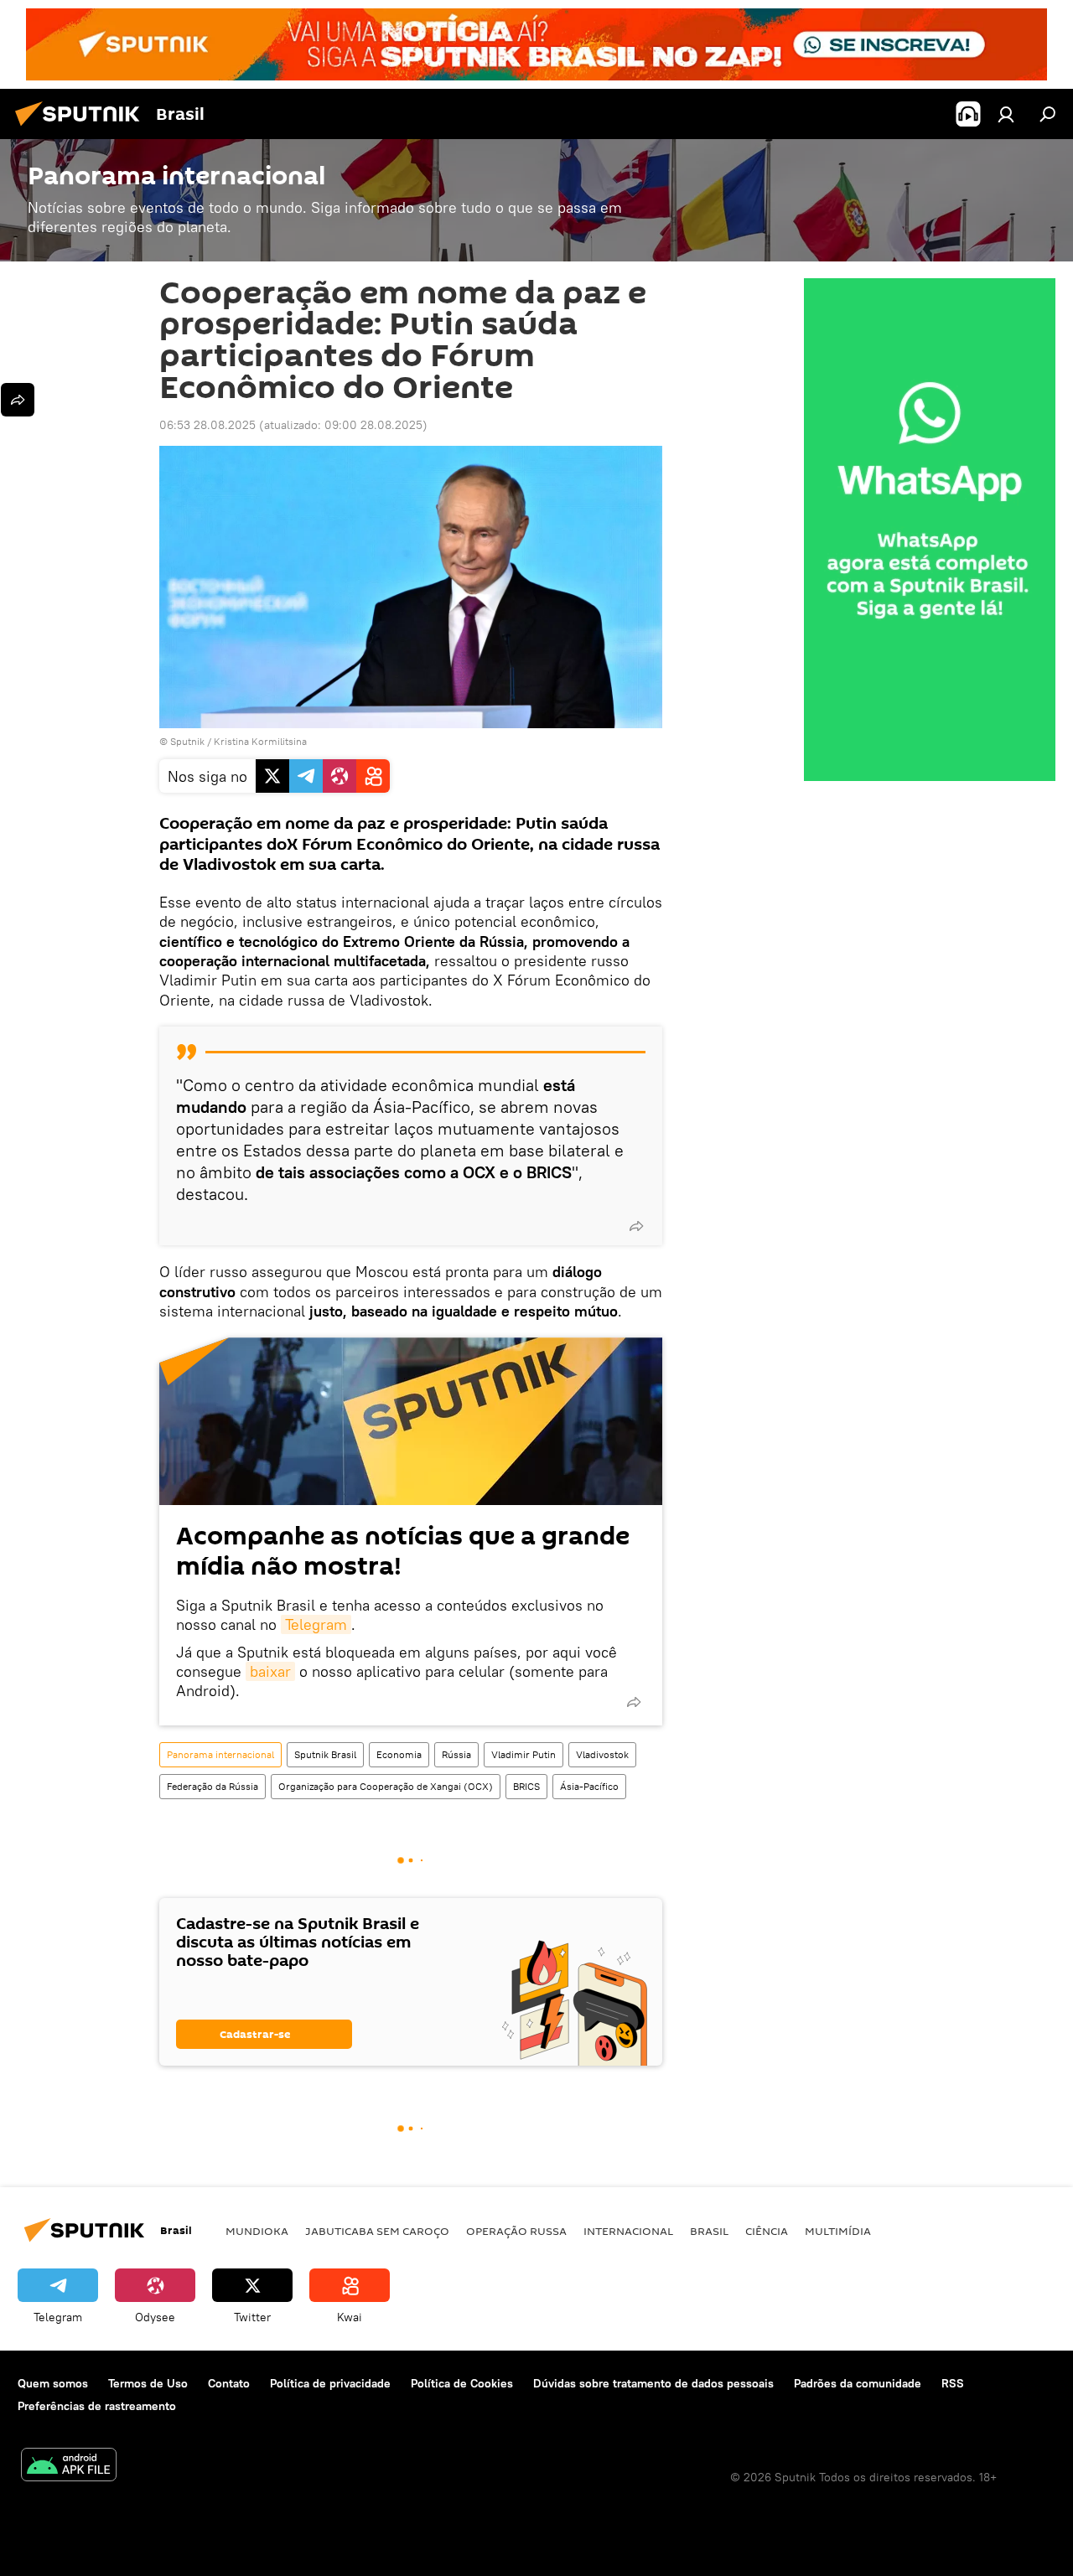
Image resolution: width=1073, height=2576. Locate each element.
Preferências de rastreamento (97, 2406)
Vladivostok (602, 1754)
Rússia (456, 1754)
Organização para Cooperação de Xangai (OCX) (386, 1786)
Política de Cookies (462, 2383)
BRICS (526, 1786)
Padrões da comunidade (858, 2383)
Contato (229, 2383)
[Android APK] (69, 2467)
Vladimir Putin (524, 1754)
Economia (399, 1754)
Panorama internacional (220, 1754)
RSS (953, 2383)
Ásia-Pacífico (589, 1786)
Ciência (767, 2231)
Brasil (709, 2231)
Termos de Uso (148, 2383)
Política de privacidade (330, 2383)
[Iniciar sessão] (1006, 114)
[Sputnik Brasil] (82, 128)
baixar (270, 1671)
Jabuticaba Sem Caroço (377, 2231)
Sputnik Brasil (325, 1754)
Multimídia (838, 2231)
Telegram (316, 1624)
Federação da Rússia (213, 1786)
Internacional (628, 2231)
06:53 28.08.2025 (207, 425)
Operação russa (516, 2231)
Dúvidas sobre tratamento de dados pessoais (653, 2383)
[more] (636, 1226)
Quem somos (53, 2383)
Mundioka (257, 2231)
